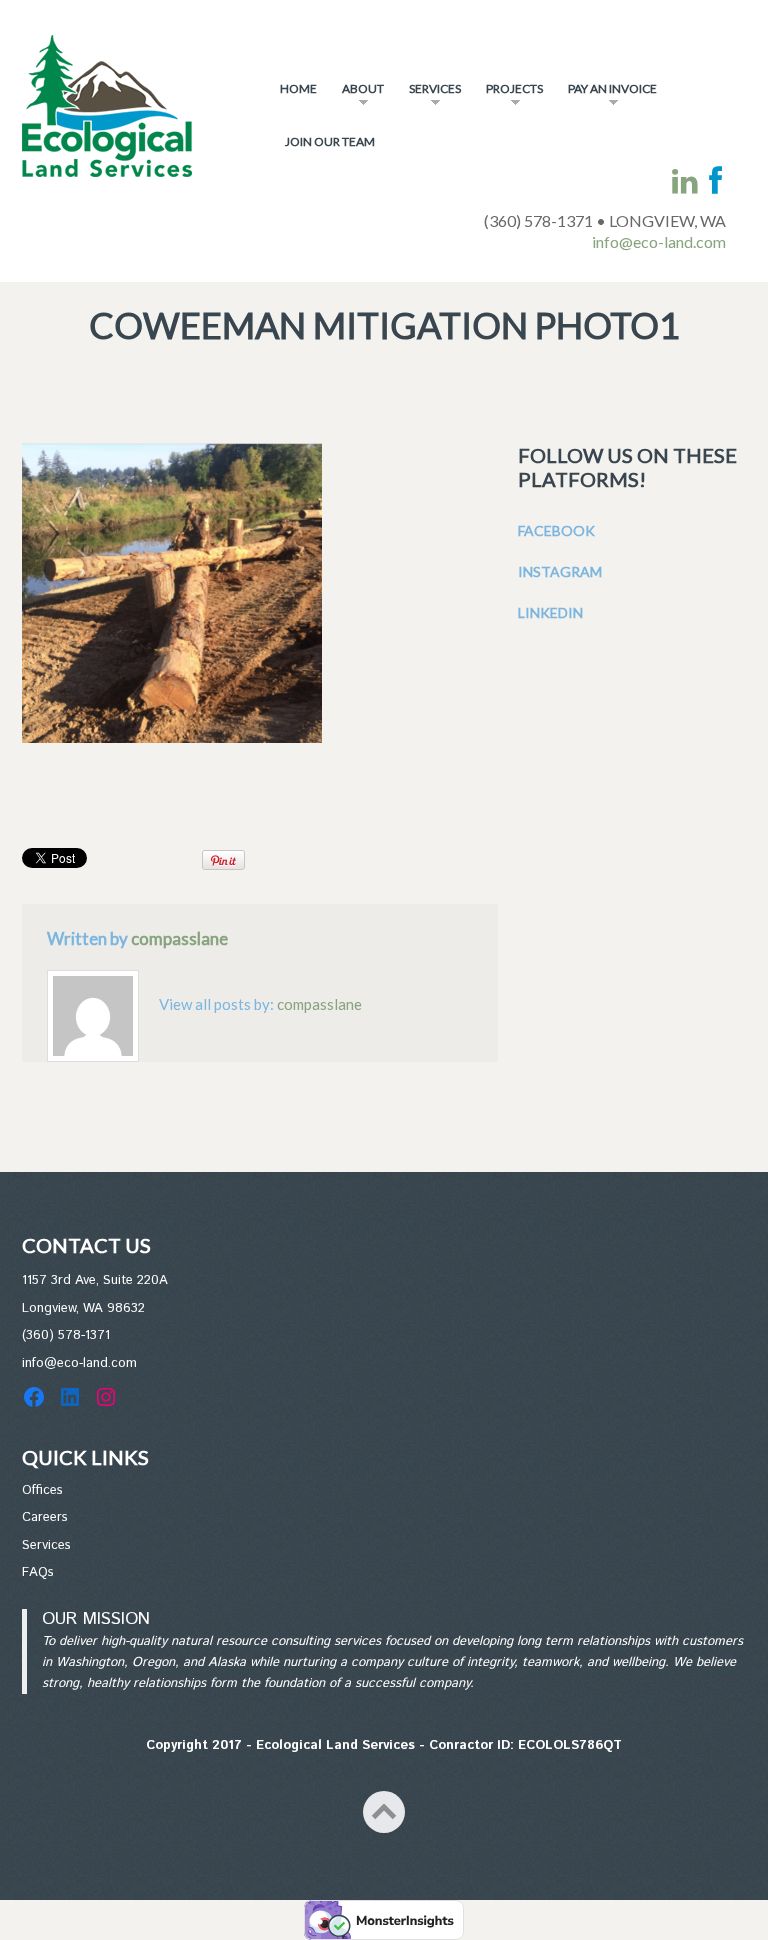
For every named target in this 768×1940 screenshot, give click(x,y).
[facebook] (715, 181)
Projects (509, 97)
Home (298, 88)
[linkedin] (685, 181)
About (358, 97)
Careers (45, 1517)
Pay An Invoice (607, 97)
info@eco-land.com (659, 241)
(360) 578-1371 (66, 1335)
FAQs (38, 1572)
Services (430, 97)
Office (39, 1490)
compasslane (179, 938)
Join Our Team (330, 141)
